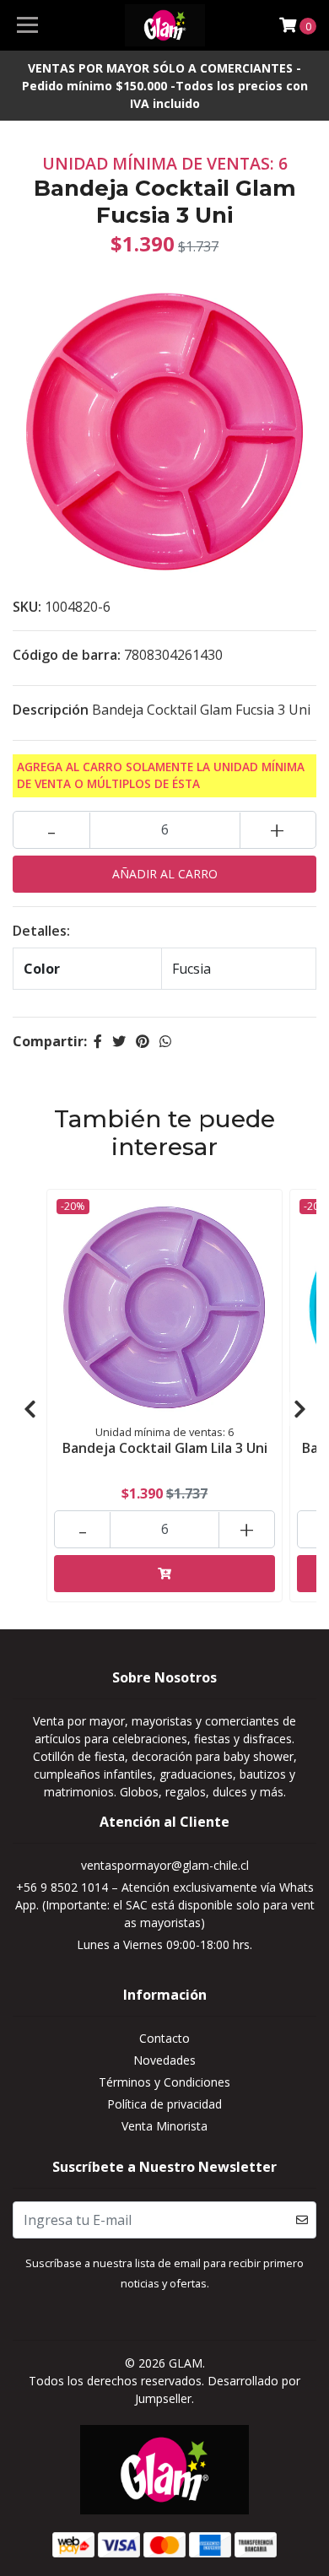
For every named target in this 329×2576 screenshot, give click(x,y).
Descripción (51, 710)
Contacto (164, 2038)
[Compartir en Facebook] (98, 1041)
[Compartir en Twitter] (119, 1041)
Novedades (164, 2060)
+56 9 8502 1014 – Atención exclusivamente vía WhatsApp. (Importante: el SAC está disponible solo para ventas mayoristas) (165, 1905)
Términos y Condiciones (164, 2082)
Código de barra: (67, 655)
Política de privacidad (164, 2104)
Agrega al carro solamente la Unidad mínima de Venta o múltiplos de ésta (161, 775)
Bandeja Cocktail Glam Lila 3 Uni (165, 1448)
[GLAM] (164, 25)
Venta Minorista (164, 2126)
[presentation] (30, 1409)
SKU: (27, 607)
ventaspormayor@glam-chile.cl (165, 1865)
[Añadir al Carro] (164, 1574)
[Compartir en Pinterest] (143, 1041)
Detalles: (41, 931)
